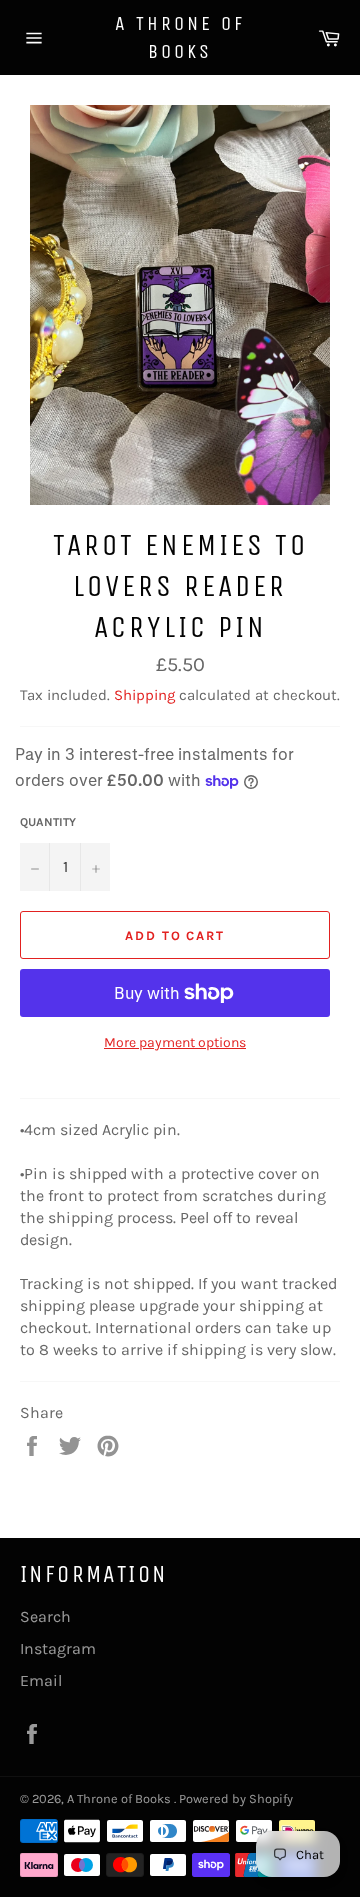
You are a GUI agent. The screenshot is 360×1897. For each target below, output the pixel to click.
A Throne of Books (180, 37)
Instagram (58, 1648)
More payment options (175, 1042)
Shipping (144, 695)
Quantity (48, 822)
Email (41, 1680)
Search (45, 1616)
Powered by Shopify (236, 1798)
